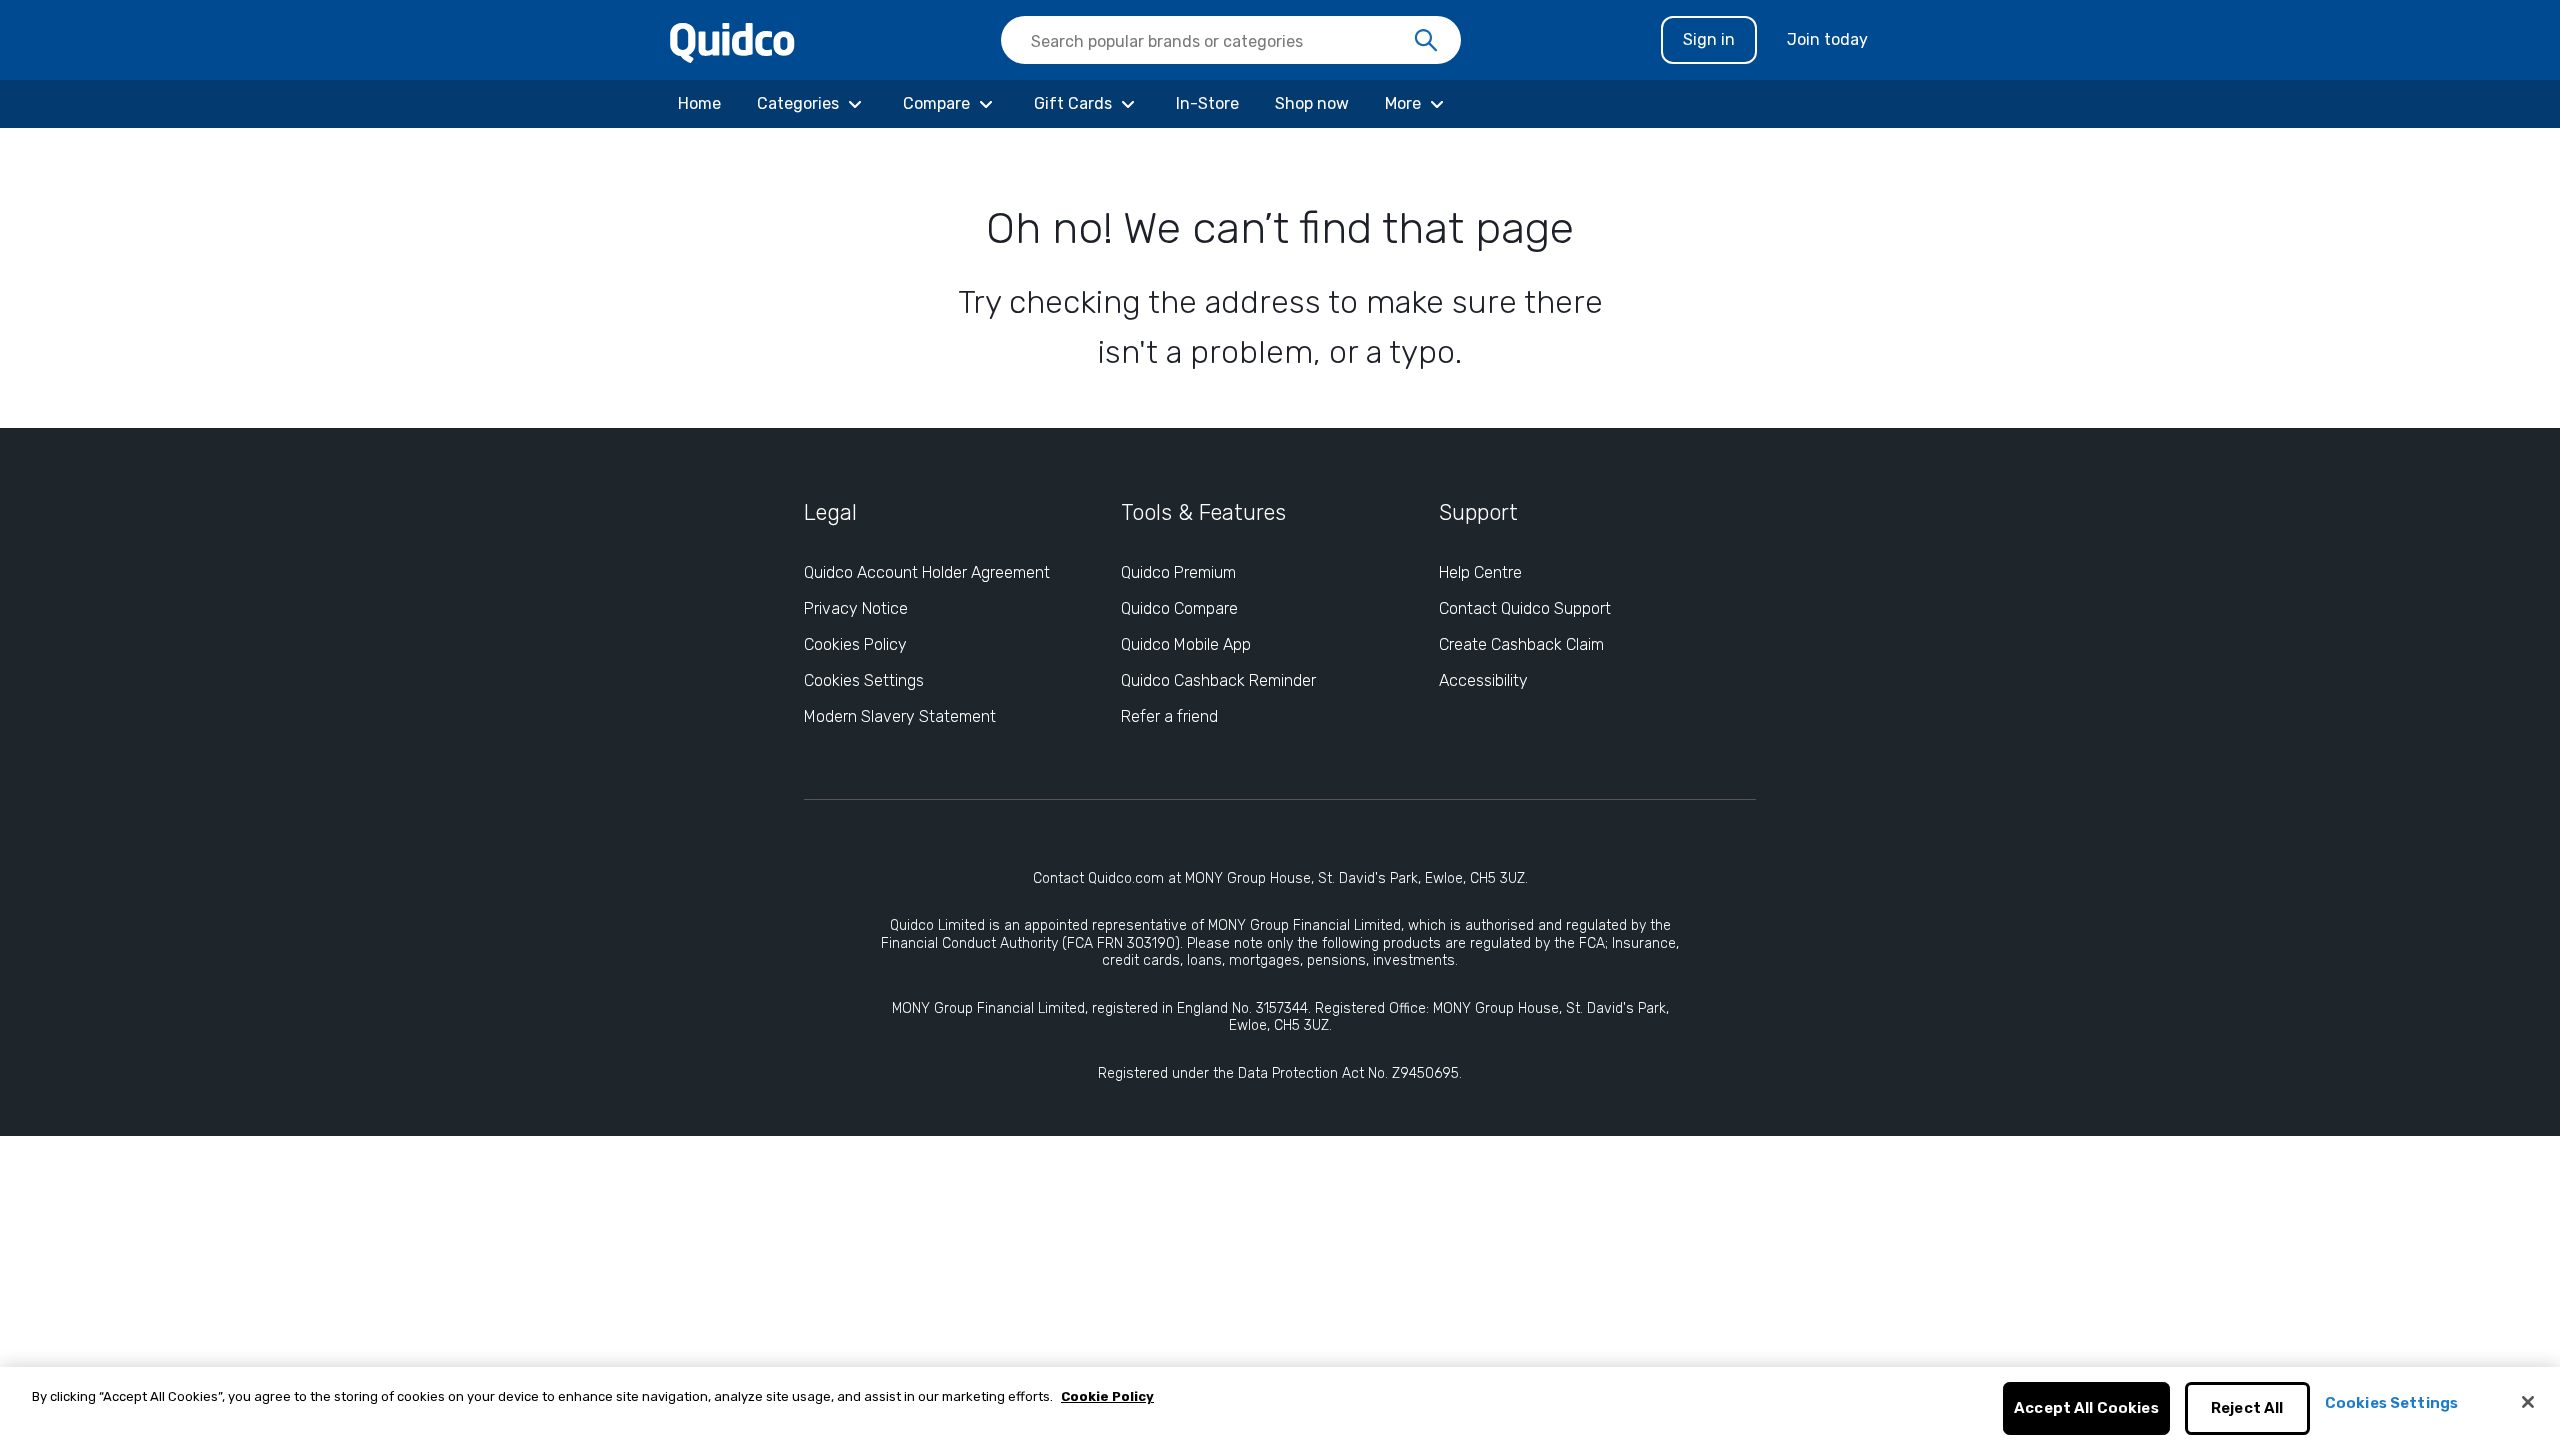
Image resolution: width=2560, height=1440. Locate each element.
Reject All (2247, 1409)
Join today (1827, 39)
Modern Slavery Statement (900, 716)
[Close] (2528, 1402)
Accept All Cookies (2086, 1409)
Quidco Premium (1178, 572)
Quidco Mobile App (1186, 644)
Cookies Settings (864, 680)
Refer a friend (1169, 716)
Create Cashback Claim (1521, 644)
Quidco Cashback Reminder (1218, 680)
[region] (1280, 1403)
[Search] (1426, 41)
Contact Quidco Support (1525, 608)
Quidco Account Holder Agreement (927, 572)
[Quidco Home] (732, 41)
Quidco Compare (1179, 608)
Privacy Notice (856, 608)
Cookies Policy (855, 644)
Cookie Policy (1107, 1396)
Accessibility (1483, 680)
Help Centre (1480, 572)
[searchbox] (1231, 40)
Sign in (1709, 39)
